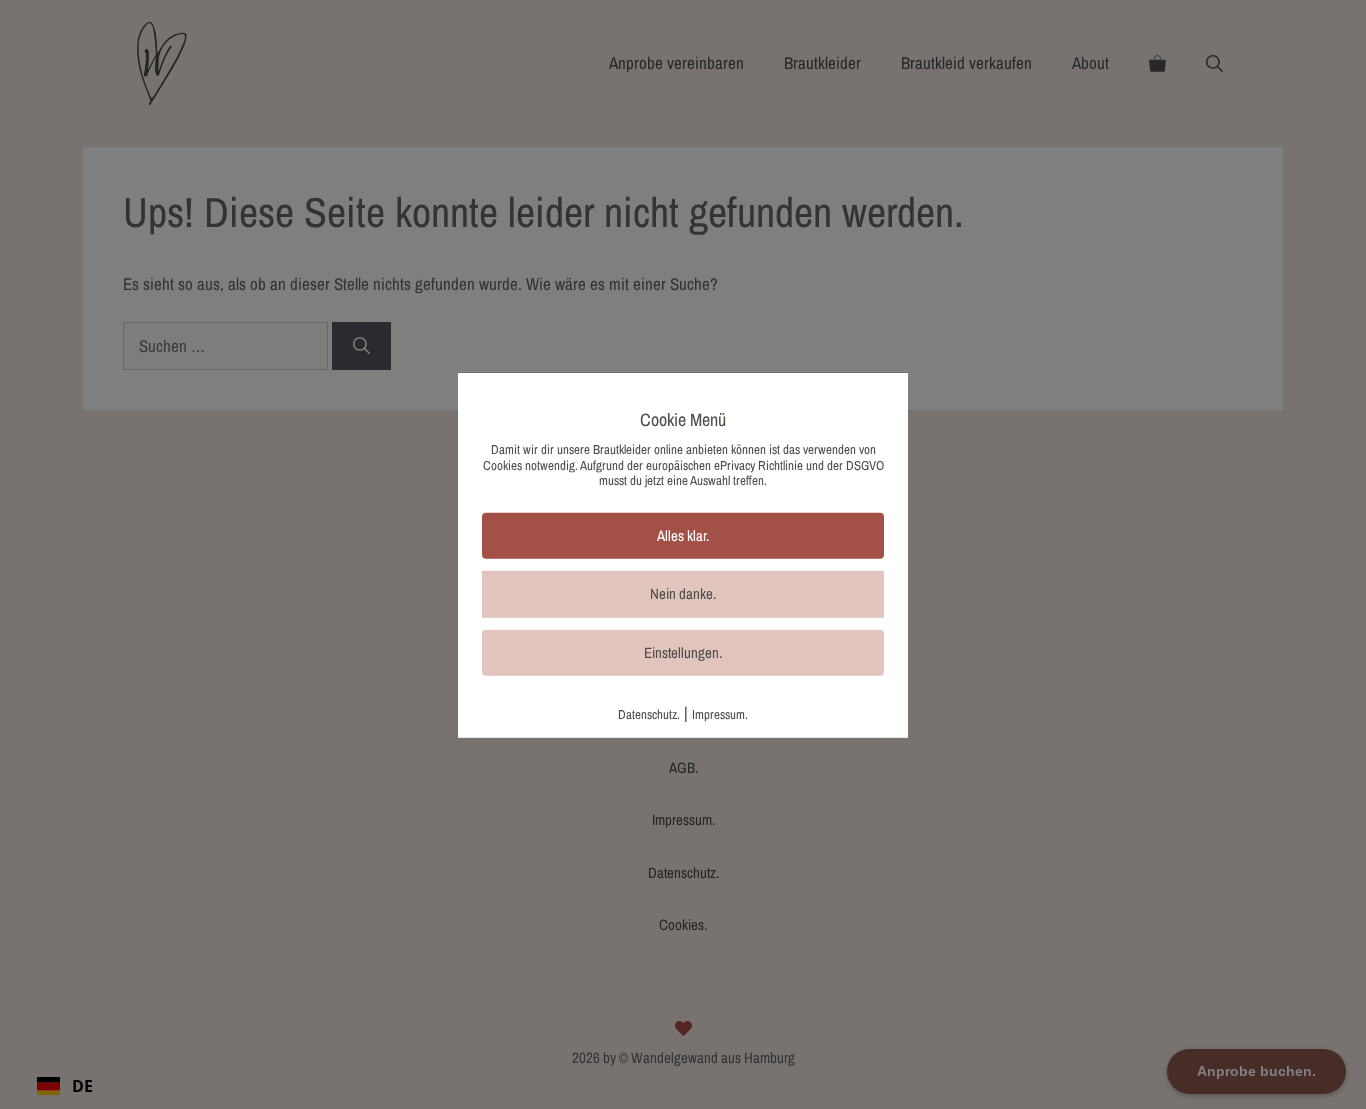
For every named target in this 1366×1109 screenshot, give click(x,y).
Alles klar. (683, 535)
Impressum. (720, 714)
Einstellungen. (683, 652)
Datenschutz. (649, 714)
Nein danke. (683, 593)
